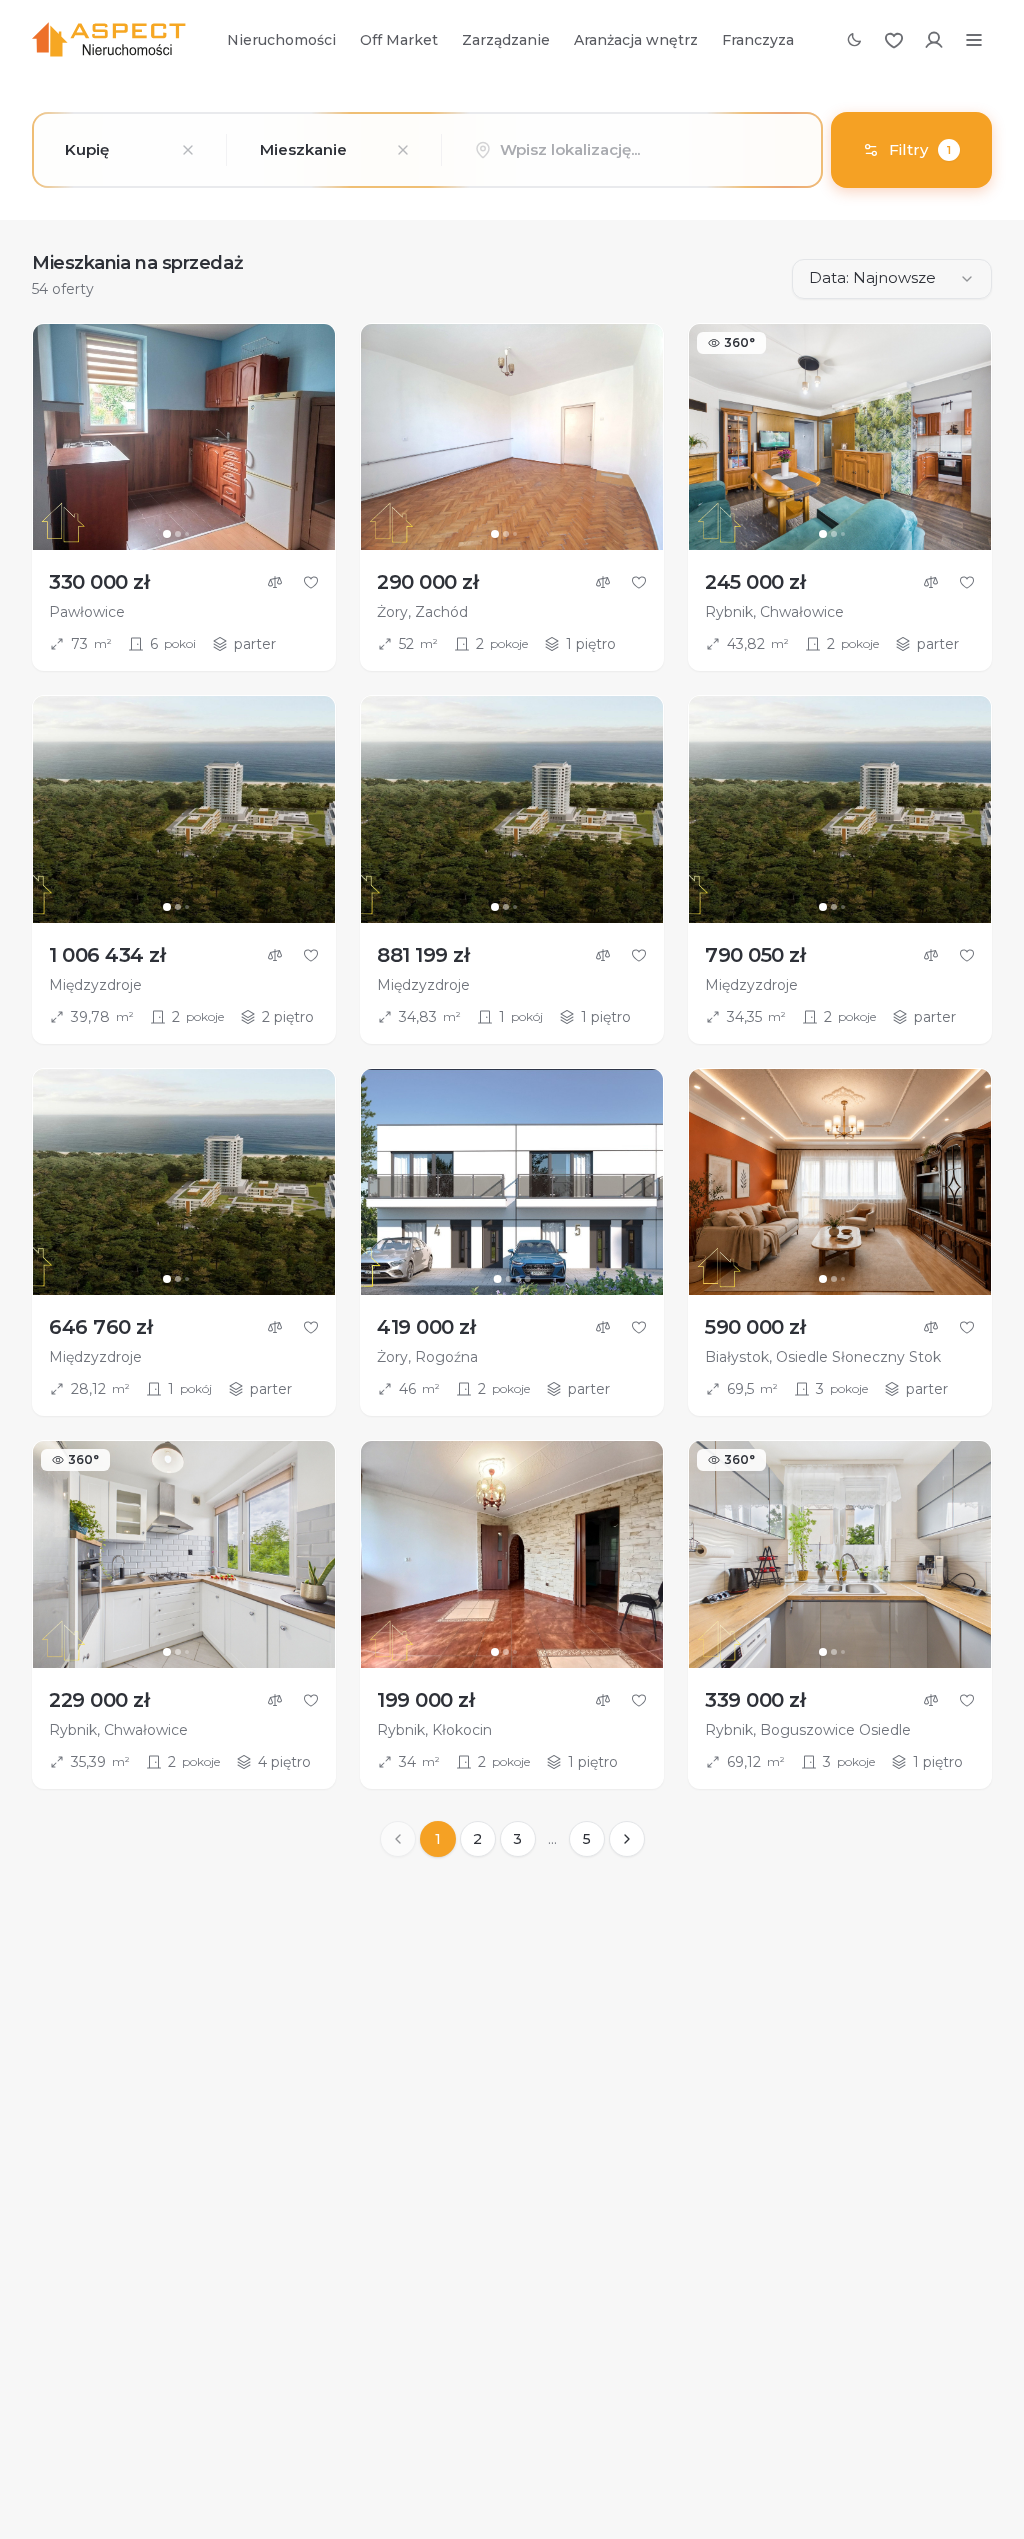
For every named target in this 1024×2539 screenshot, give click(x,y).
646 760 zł (100, 1327)
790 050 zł (755, 955)
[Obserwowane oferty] (894, 40)
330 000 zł (99, 582)
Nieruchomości (281, 40)
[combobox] (129, 150)
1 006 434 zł (107, 955)
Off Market (399, 40)
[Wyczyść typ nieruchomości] (403, 150)
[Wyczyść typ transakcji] (188, 150)
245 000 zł (755, 582)
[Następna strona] (627, 1839)
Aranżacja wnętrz (636, 40)
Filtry (920, 149)
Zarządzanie (506, 40)
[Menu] (974, 40)
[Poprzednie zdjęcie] (57, 437)
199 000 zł (425, 1700)
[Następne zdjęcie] (311, 437)
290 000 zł (427, 582)
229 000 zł (99, 1700)
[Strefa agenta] (934, 40)
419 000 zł (426, 1327)
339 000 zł (755, 1700)
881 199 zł (423, 955)
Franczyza (758, 40)
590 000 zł (755, 1327)
